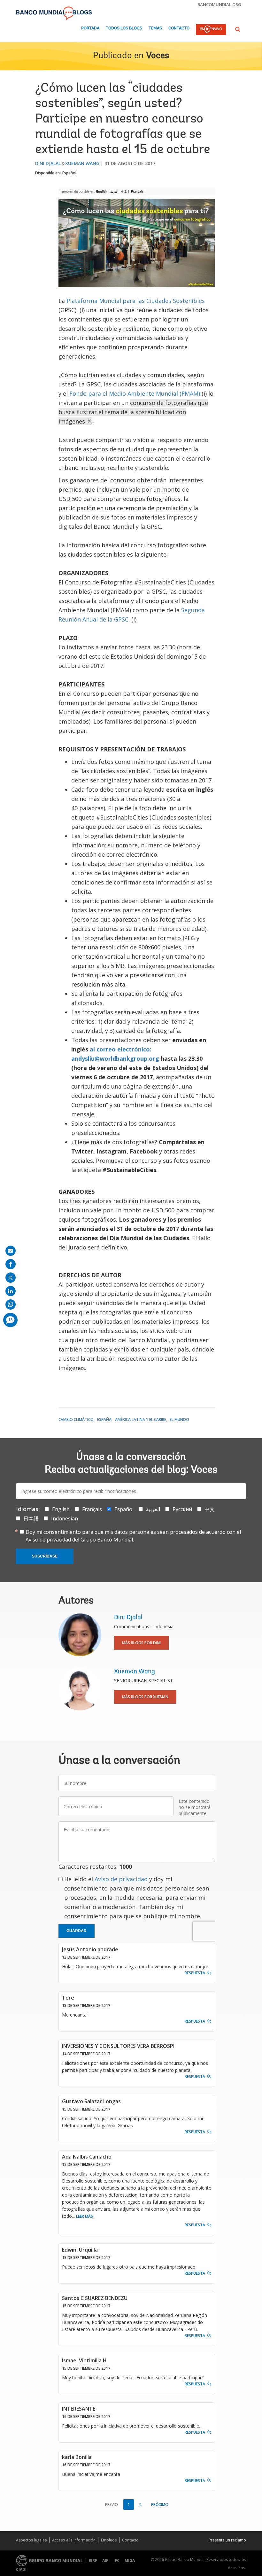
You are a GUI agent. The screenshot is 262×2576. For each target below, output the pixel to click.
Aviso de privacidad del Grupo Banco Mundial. (80, 1540)
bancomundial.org (219, 4)
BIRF (93, 2560)
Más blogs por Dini (141, 1643)
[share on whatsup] (11, 1304)
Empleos (109, 2540)
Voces (158, 56)
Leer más (85, 2216)
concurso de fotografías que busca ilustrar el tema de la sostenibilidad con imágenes (133, 412)
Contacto (179, 28)
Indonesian (65, 1518)
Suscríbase (45, 1556)
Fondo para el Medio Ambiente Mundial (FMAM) (135, 393)
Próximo (160, 2505)
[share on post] (11, 1278)
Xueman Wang (82, 163)
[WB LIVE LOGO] (211, 30)
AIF (105, 2560)
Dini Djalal (48, 163)
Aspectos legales (31, 2540)
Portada (90, 28)
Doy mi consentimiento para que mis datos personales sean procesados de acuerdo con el (133, 1536)
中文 (124, 192)
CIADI (21, 2569)
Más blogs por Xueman (145, 1697)
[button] (238, 29)
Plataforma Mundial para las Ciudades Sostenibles (136, 301)
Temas (155, 28)
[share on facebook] (11, 1264)
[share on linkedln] (11, 1291)
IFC (116, 2560)
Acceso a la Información (74, 2540)
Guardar (77, 1931)
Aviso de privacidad (121, 1879)
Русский (182, 1509)
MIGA (130, 2560)
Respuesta (195, 1973)
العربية (114, 192)
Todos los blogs (124, 28)
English (102, 192)
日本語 (31, 1518)
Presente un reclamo (227, 2540)
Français (137, 192)
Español (69, 173)
